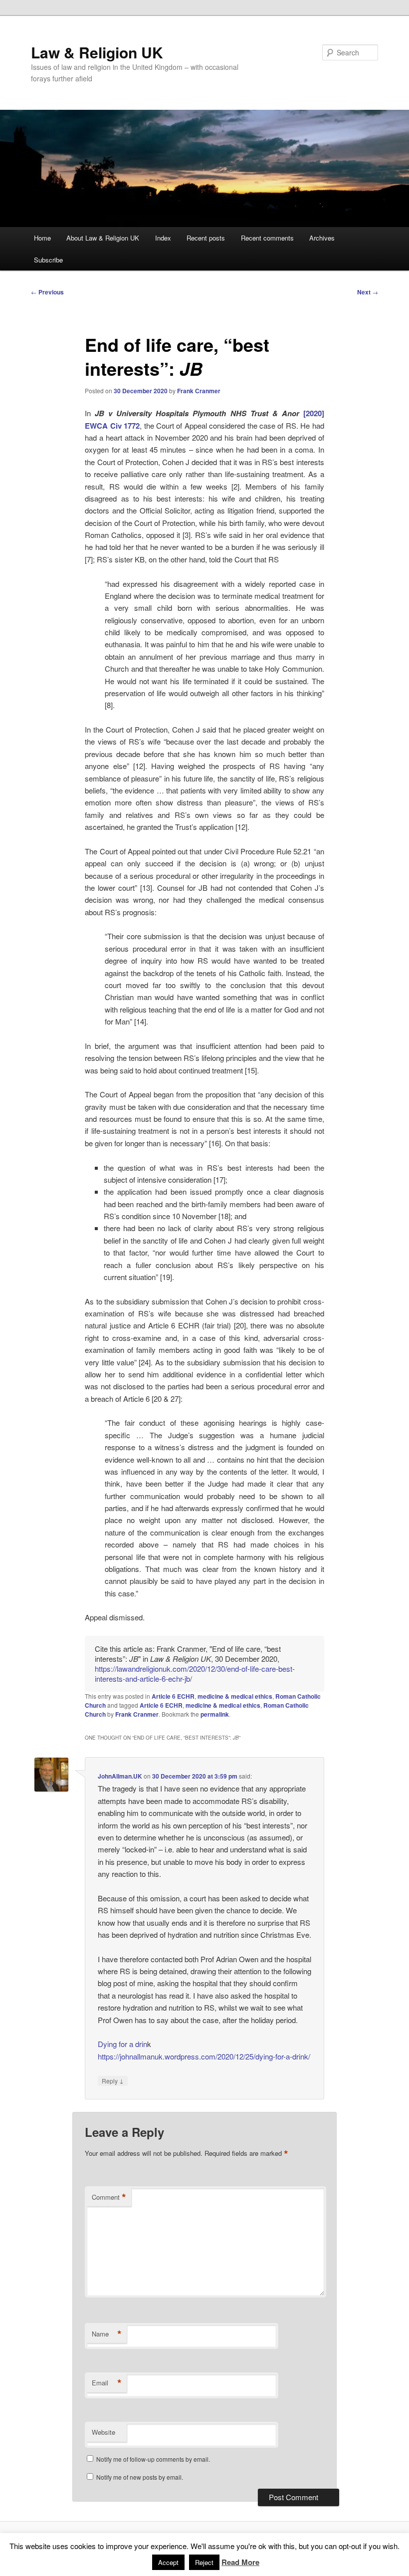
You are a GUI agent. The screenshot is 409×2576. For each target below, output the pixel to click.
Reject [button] (204, 2562)
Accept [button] (168, 2562)
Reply (113, 2080)
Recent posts (206, 238)
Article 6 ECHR (173, 1696)
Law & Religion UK (97, 52)
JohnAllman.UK (120, 1776)
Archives (322, 238)
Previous (47, 292)
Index (163, 238)
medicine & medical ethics (235, 1696)
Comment (109, 2197)
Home (42, 238)
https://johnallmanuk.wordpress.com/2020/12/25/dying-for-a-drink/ (204, 2056)
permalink (215, 1714)
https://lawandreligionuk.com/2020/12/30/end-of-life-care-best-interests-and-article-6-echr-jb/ (195, 1674)
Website (103, 2432)
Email (107, 2383)
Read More (240, 2562)
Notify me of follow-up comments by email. (153, 2459)
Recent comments (267, 238)
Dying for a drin (122, 2044)
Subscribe (48, 260)
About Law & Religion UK (103, 238)
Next (368, 292)
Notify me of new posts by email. (140, 2477)
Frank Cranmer (199, 391)
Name (107, 2334)
